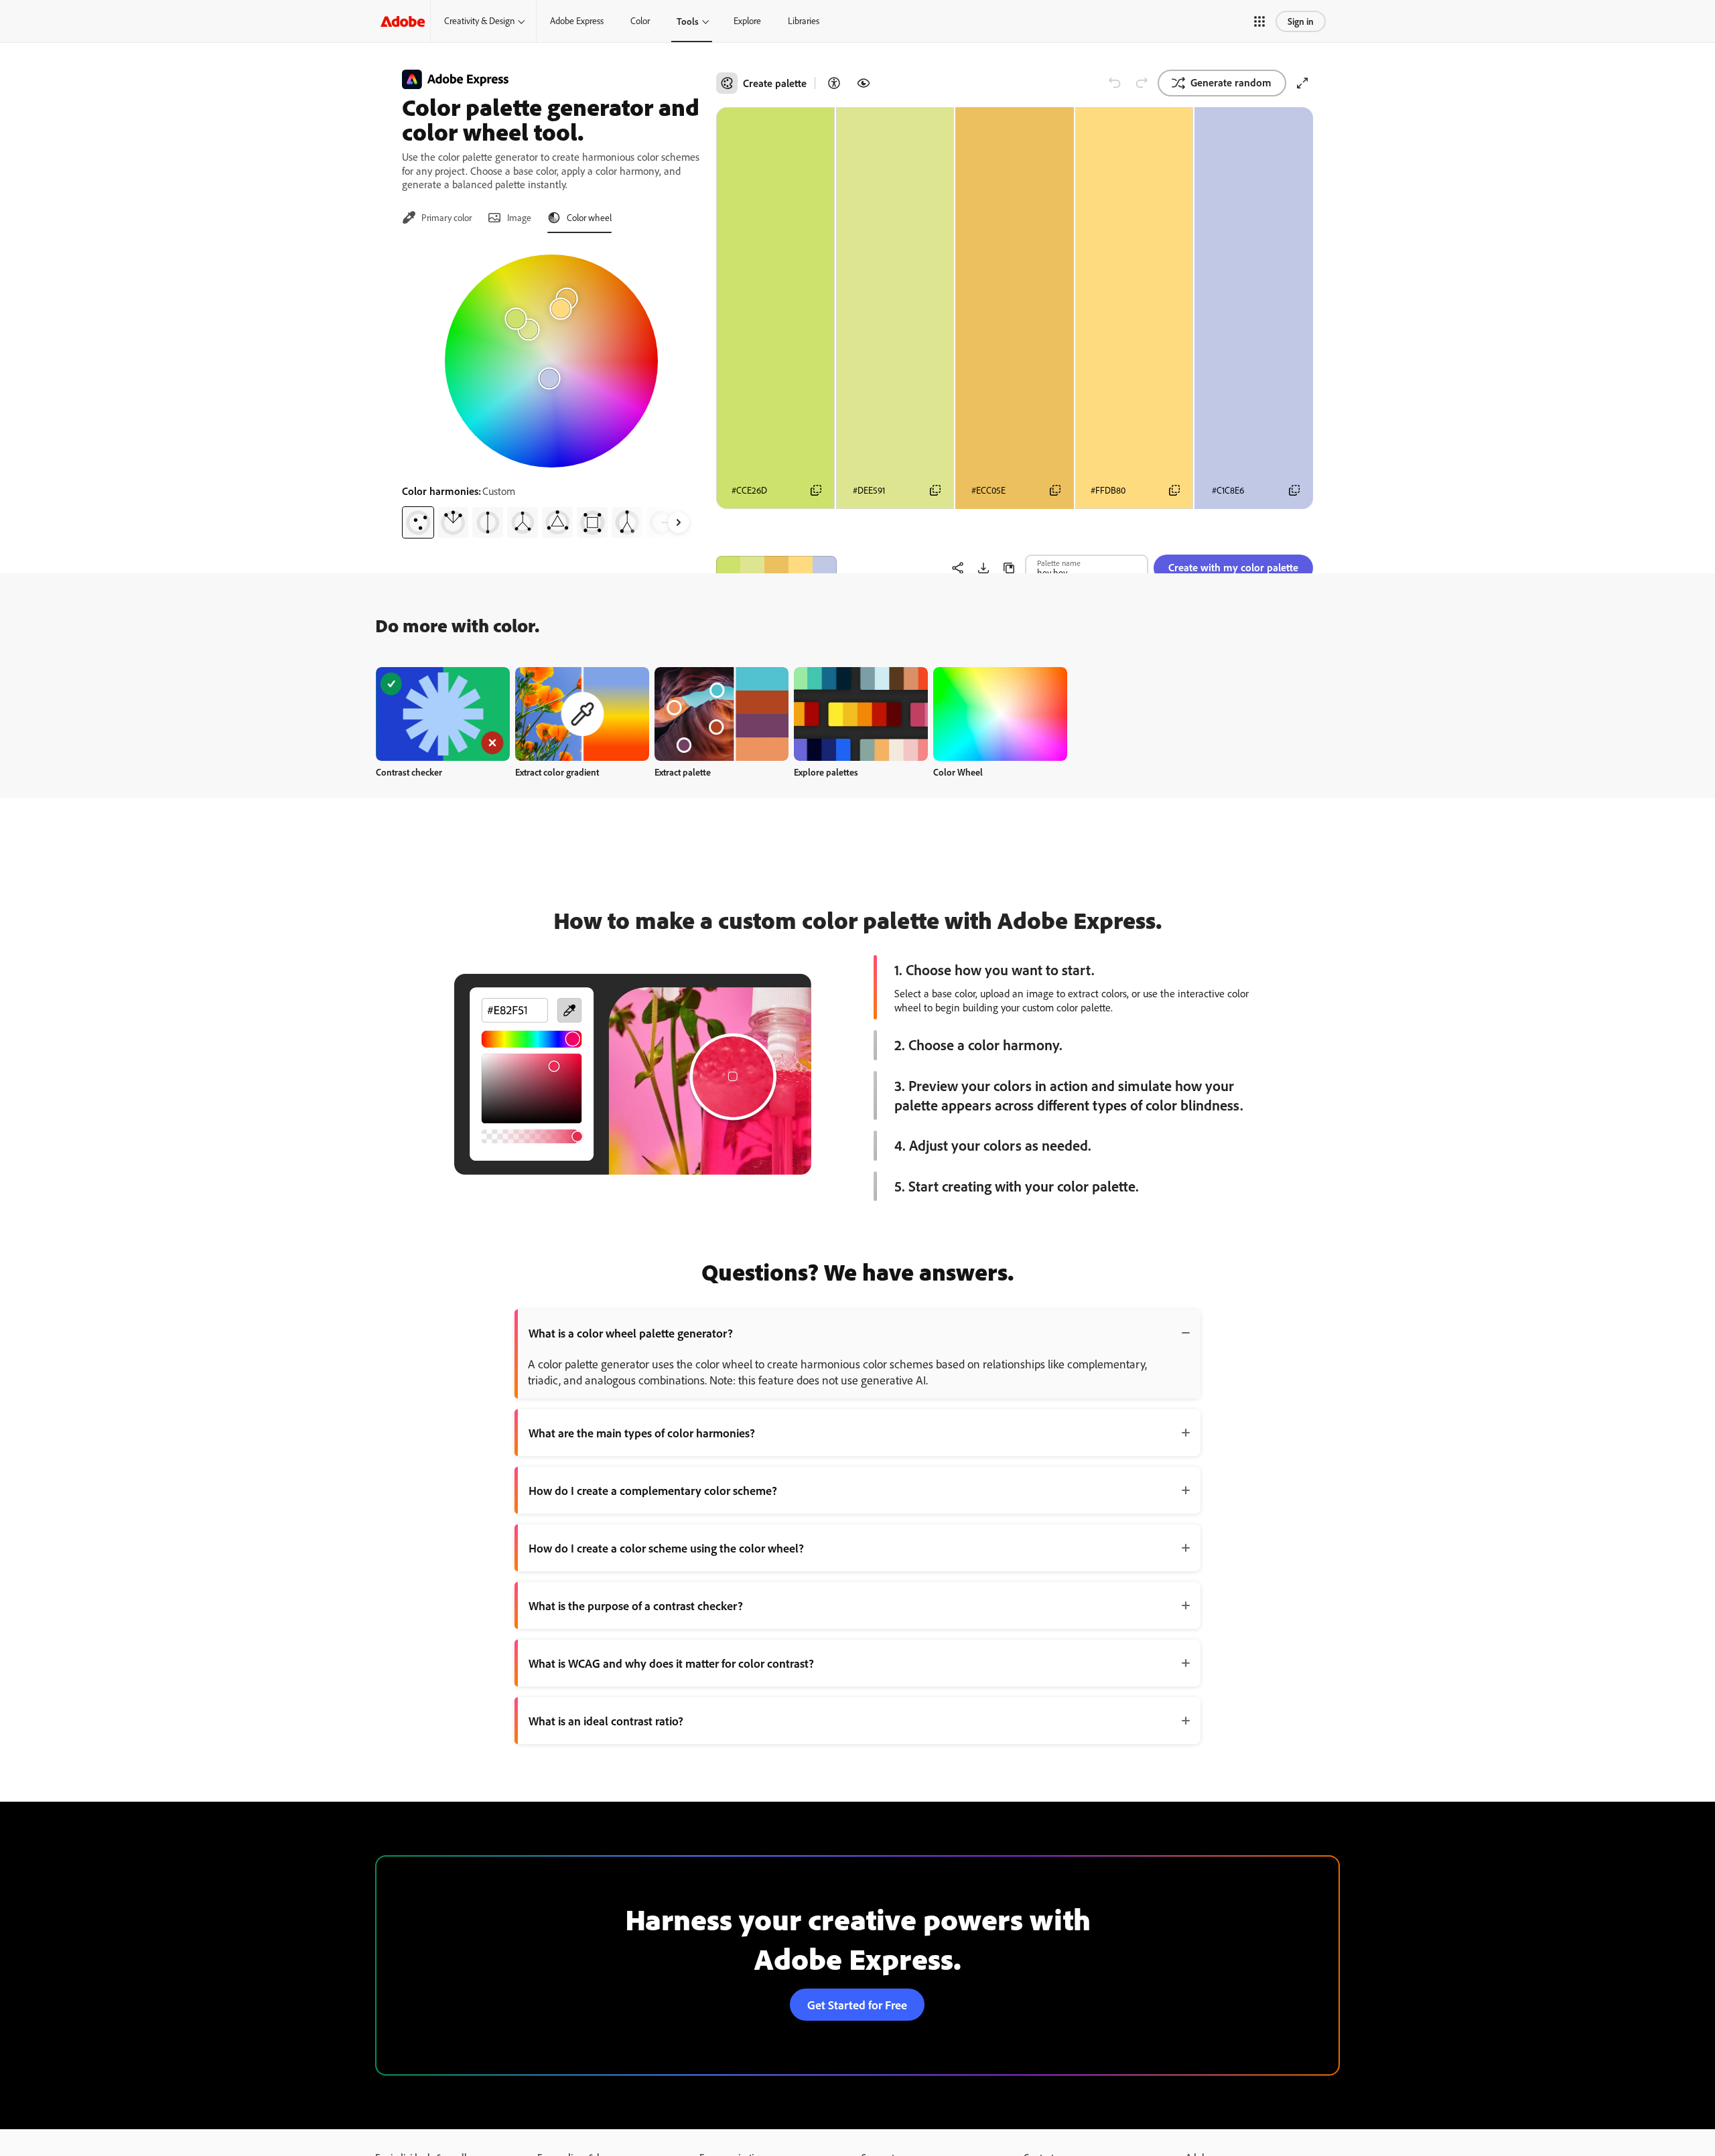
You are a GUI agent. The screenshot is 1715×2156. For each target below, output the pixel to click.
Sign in (1301, 21)
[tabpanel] (551, 391)
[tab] (437, 218)
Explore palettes (826, 772)
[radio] (418, 522)
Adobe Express (577, 21)
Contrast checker (409, 772)
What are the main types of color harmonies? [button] (642, 1433)
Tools (688, 21)
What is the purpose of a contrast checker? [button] (636, 1605)
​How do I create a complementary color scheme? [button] (653, 1490)
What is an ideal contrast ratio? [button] (606, 1721)
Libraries (804, 21)
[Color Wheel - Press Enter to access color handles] (551, 361)
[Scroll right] (679, 522)
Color (640, 21)
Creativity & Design (479, 21)
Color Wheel (958, 772)
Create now (443, 714)
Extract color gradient (557, 772)
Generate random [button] (1231, 82)
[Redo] (1142, 83)
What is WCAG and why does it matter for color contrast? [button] (671, 1663)
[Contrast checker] (834, 83)
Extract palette (683, 772)
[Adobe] (403, 21)
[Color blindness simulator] (864, 83)
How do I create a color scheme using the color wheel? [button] (666, 1548)
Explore (747, 21)
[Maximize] (1302, 83)
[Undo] (1115, 83)
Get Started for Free (857, 2005)
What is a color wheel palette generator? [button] (631, 1333)
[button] (1259, 21)
